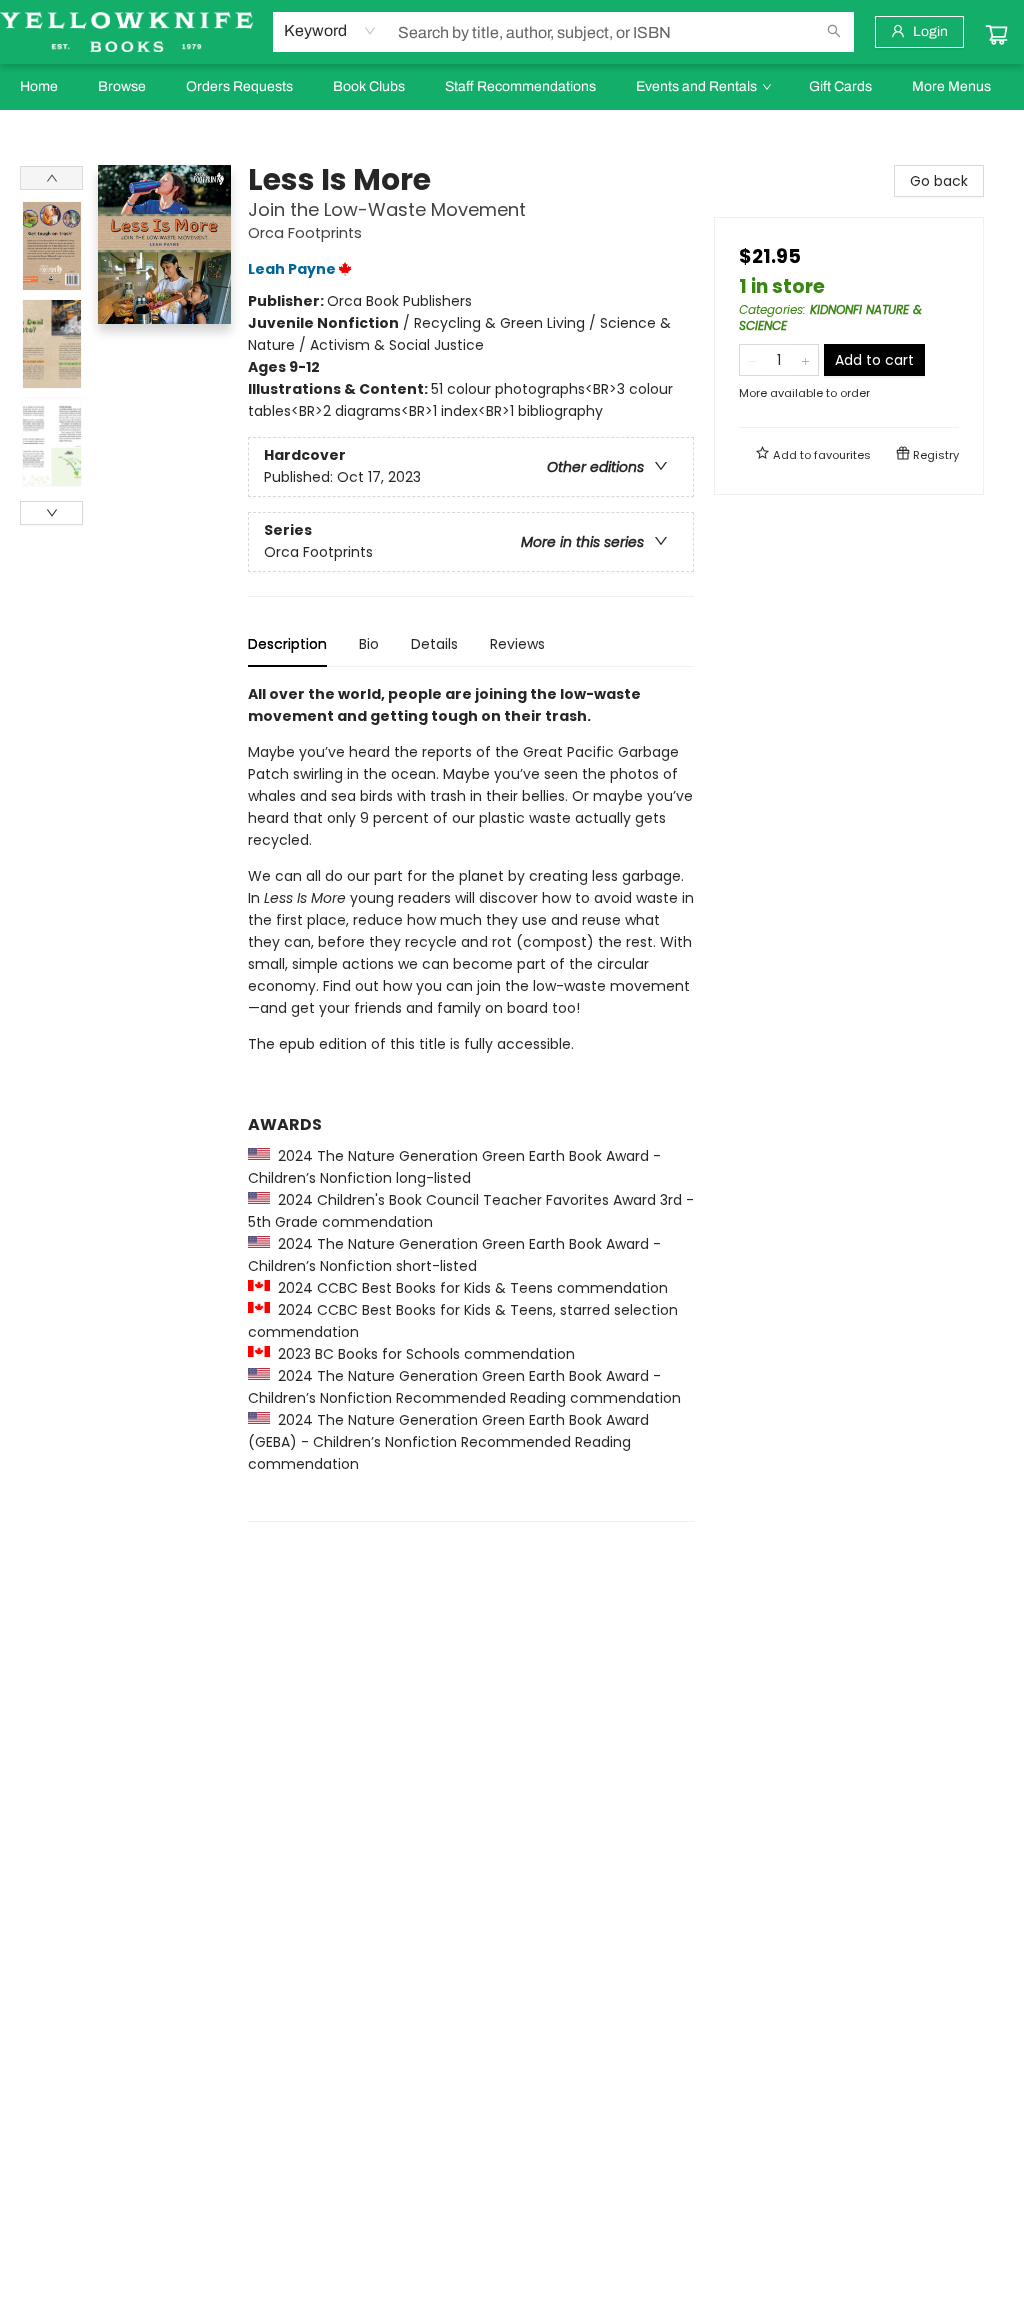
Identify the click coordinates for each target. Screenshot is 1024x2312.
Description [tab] (287, 644)
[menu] (512, 87)
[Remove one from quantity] (752, 360)
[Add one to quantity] (805, 360)
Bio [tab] (369, 644)
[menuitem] (39, 87)
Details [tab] (434, 644)
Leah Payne (292, 269)
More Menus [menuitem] (951, 86)
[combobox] (330, 31)
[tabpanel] (471, 1102)
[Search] (834, 32)
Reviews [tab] (517, 644)
